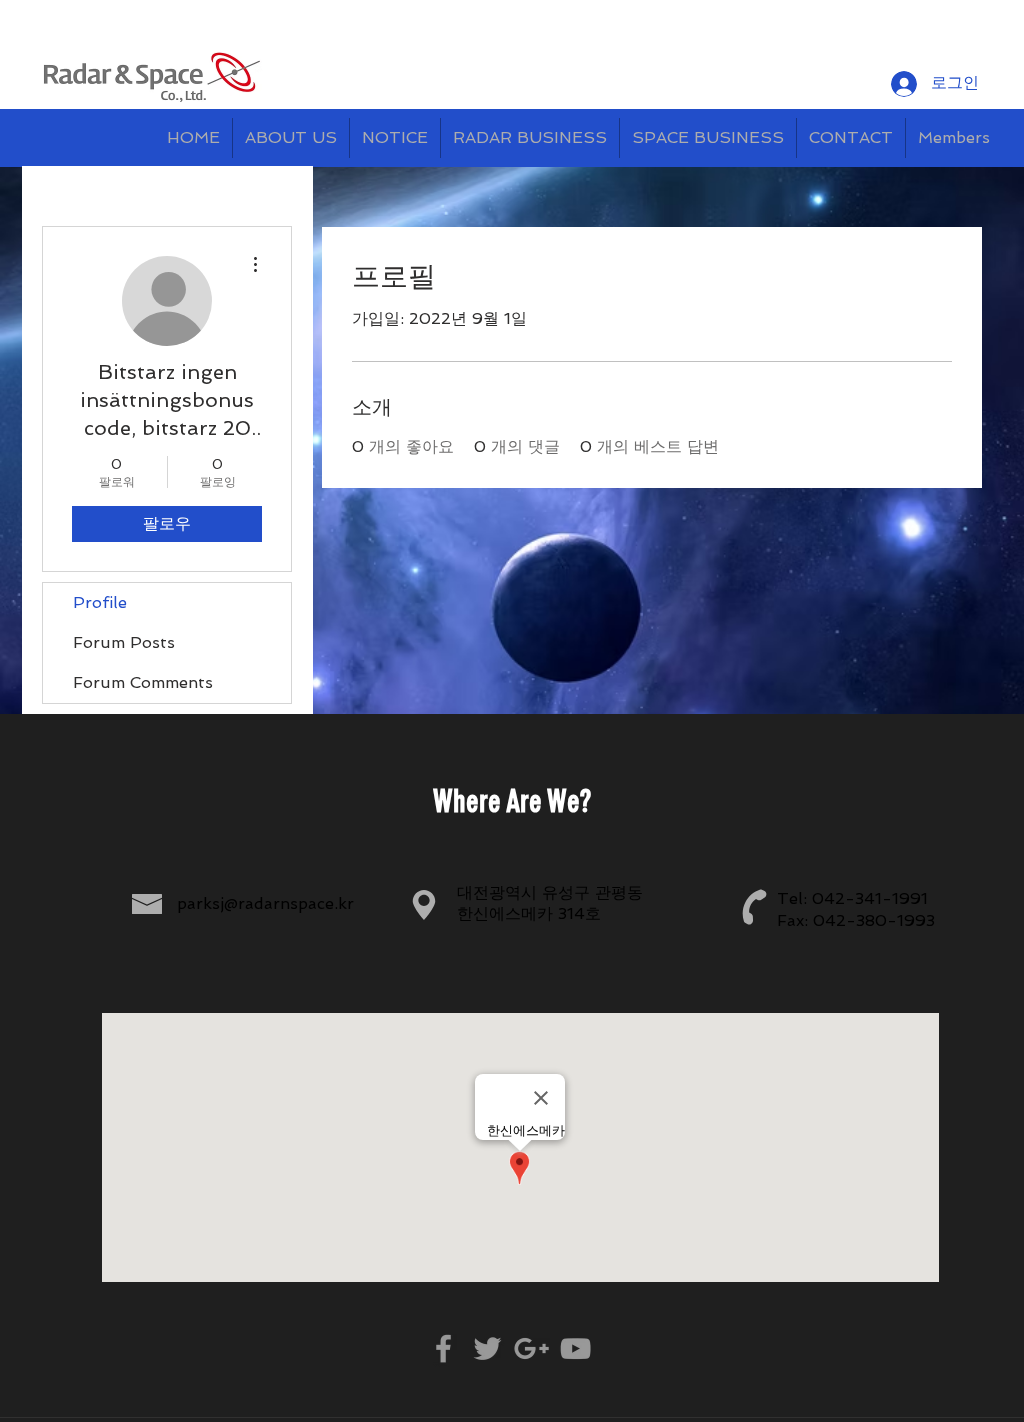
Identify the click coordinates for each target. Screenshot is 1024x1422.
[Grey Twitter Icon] (487, 1348)
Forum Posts (124, 642)
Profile (100, 602)
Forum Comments (143, 682)
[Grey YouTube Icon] (575, 1348)
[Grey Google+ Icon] (531, 1348)
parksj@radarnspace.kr (265, 903)
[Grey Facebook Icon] (443, 1348)
